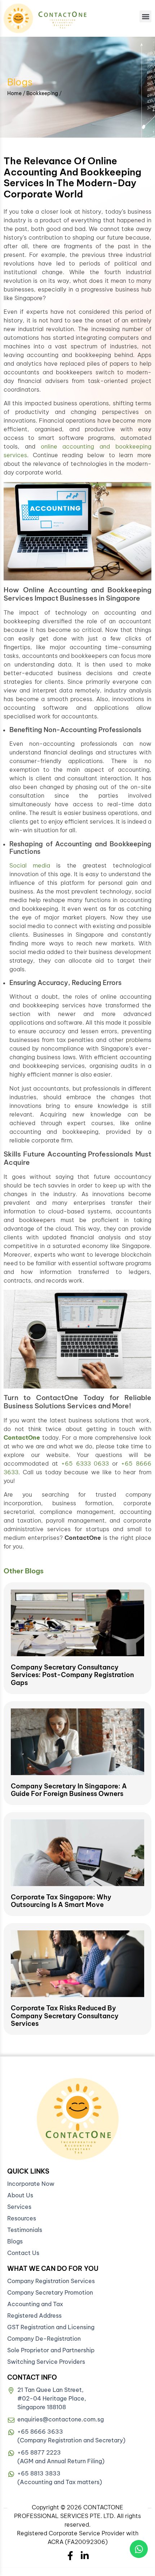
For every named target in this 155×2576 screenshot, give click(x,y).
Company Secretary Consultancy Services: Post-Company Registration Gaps (72, 1675)
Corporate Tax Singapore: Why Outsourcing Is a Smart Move (61, 1901)
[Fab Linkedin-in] (85, 2556)
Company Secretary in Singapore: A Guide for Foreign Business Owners (69, 1790)
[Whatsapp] (139, 2549)
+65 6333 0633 (85, 1463)
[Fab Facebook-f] (70, 2556)
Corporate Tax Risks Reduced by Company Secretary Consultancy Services (65, 2016)
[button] (145, 16)
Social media (30, 865)
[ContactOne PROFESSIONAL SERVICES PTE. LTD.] (78, 2119)
